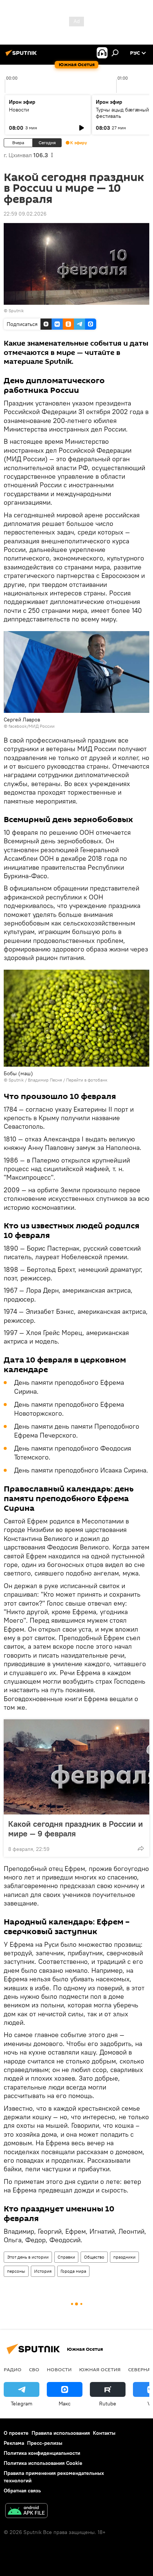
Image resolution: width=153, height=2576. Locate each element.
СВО (34, 2369)
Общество (94, 2257)
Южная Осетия (100, 2369)
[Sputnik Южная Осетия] (22, 56)
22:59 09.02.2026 (25, 214)
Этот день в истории (28, 2257)
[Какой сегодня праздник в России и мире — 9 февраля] (76, 1767)
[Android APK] (26, 2512)
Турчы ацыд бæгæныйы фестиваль (124, 113)
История (43, 2271)
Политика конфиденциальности (42, 2453)
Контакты (104, 2433)
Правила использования (61, 2433)
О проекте (16, 2433)
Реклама (14, 2443)
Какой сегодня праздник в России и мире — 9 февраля (76, 1829)
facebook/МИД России (32, 726)
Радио (13, 2369)
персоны (16, 2271)
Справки (66, 2257)
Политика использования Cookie (43, 2463)
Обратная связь (22, 2491)
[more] (141, 1848)
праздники (124, 2257)
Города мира (73, 2271)
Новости (19, 110)
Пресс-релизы (45, 2443)
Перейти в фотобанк (87, 1080)
